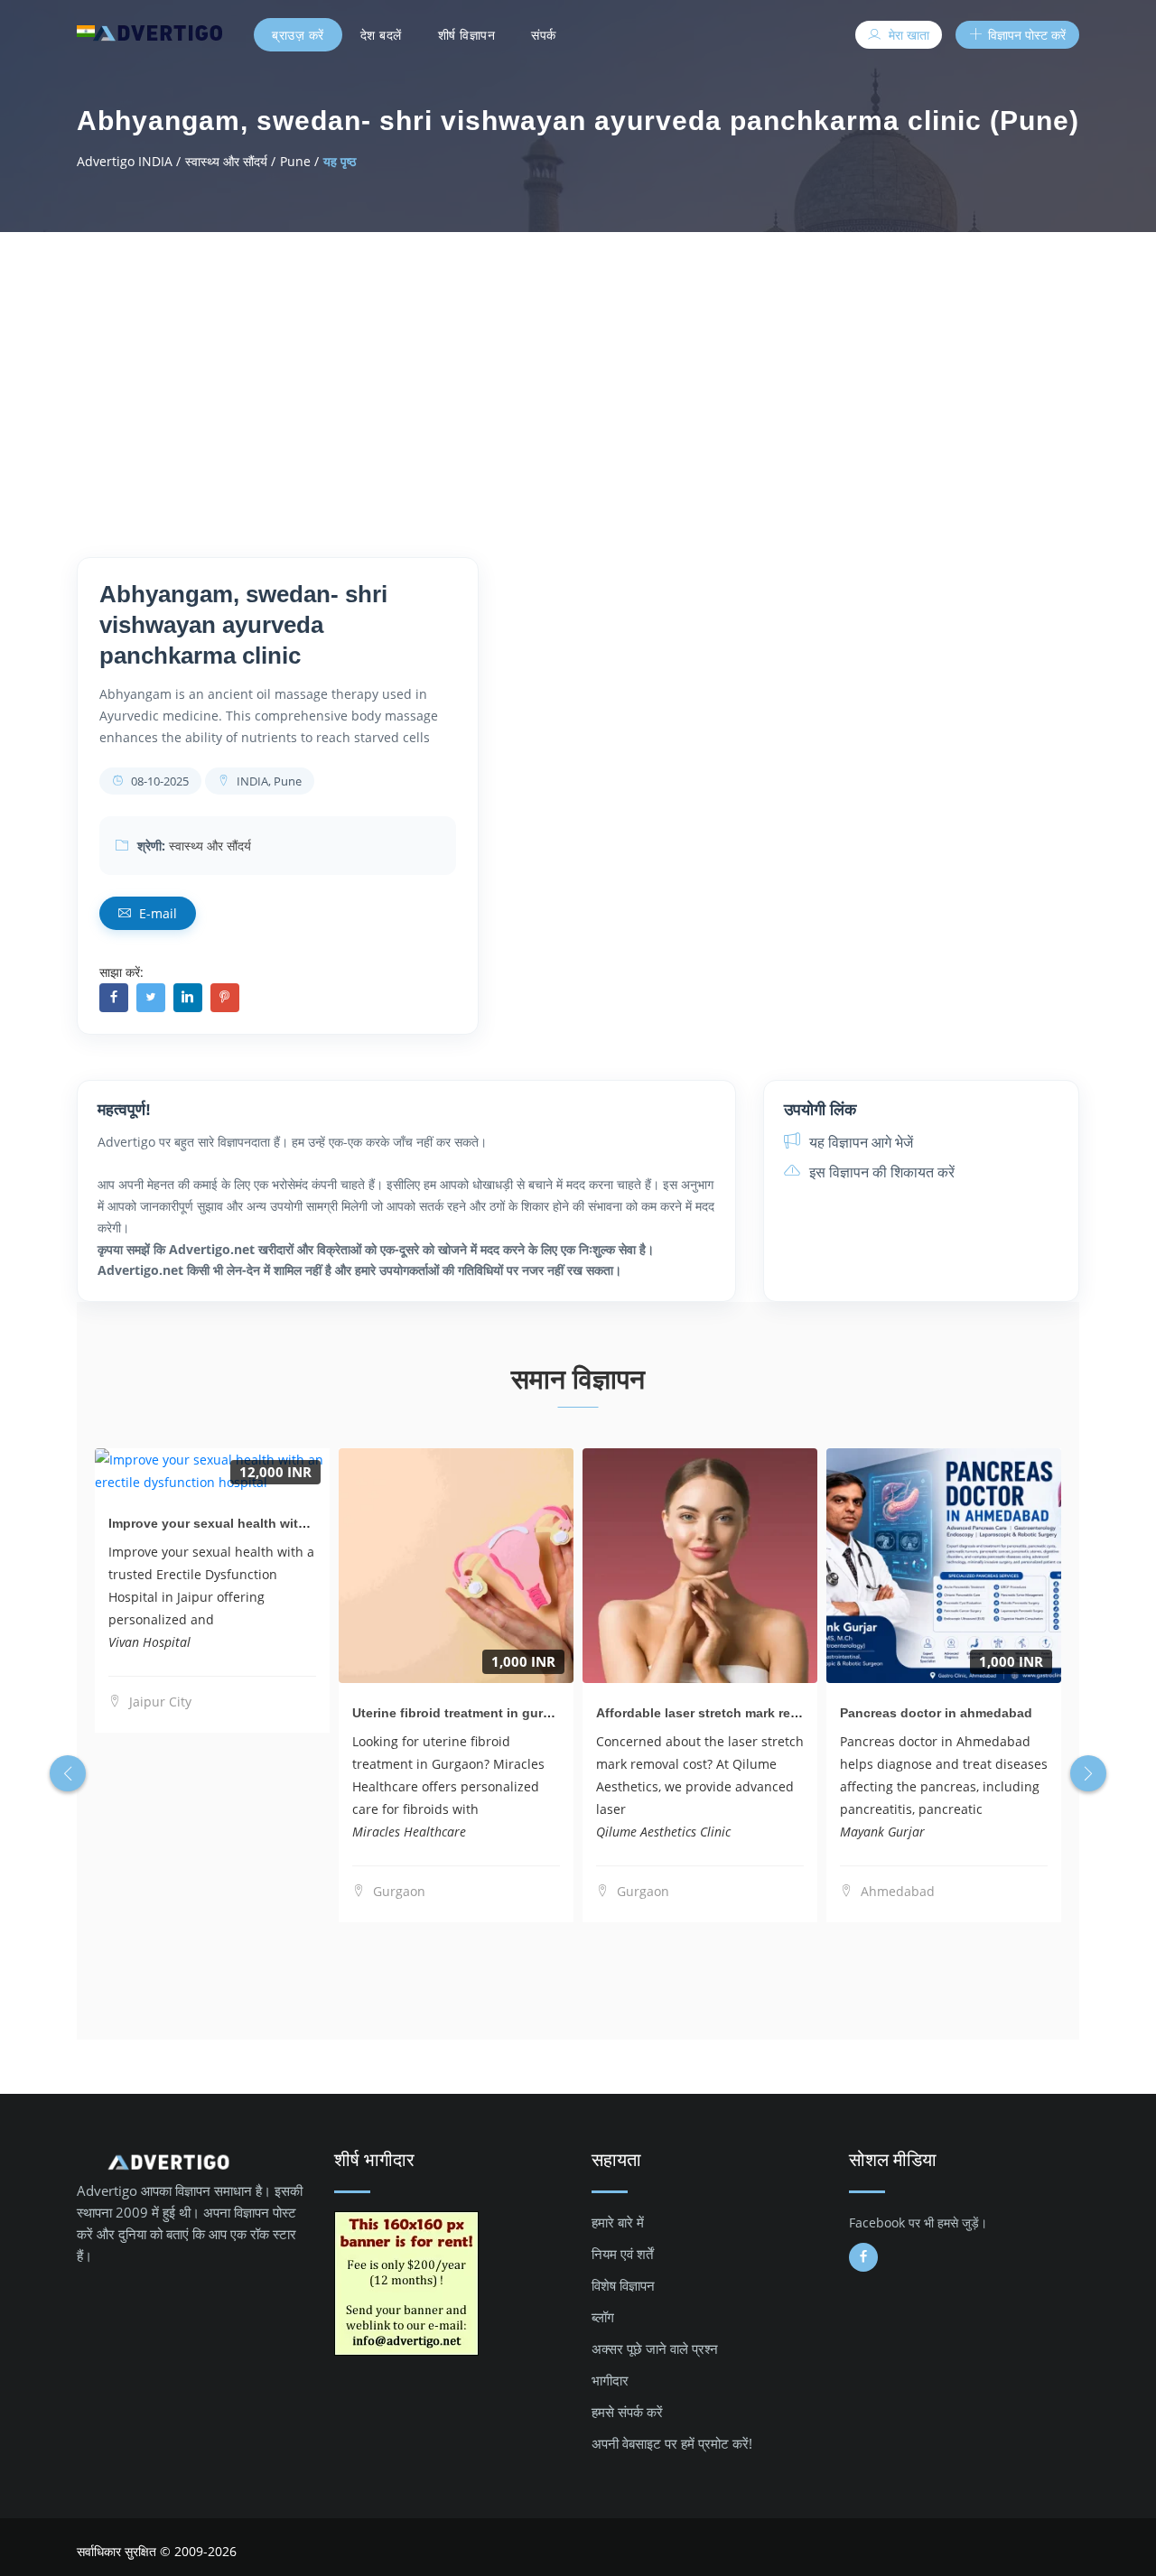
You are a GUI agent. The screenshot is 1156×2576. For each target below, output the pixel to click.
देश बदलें (381, 35)
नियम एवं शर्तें (622, 2254)
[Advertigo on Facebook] (863, 2257)
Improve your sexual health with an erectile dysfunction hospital (308, 1523)
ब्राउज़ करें (298, 35)
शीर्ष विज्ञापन (467, 35)
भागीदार (610, 2380)
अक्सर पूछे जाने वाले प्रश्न (655, 2348)
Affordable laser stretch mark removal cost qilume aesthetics (783, 1713)
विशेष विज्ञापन (623, 2285)
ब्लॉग (603, 2317)
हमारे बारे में (618, 2222)
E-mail (156, 913)
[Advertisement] (578, 367)
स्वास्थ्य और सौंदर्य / (230, 161)
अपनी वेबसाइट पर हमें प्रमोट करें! (672, 2443)
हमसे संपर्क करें (627, 2412)
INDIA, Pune (268, 781)
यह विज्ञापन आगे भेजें (859, 1142)
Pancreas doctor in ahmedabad (936, 1713)
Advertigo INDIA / (129, 161)
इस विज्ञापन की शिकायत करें (880, 1172)
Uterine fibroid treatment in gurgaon (463, 1713)
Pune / (299, 161)
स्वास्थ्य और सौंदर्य (210, 846)
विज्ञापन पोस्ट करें (1025, 35)
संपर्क (544, 35)
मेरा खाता (907, 35)
